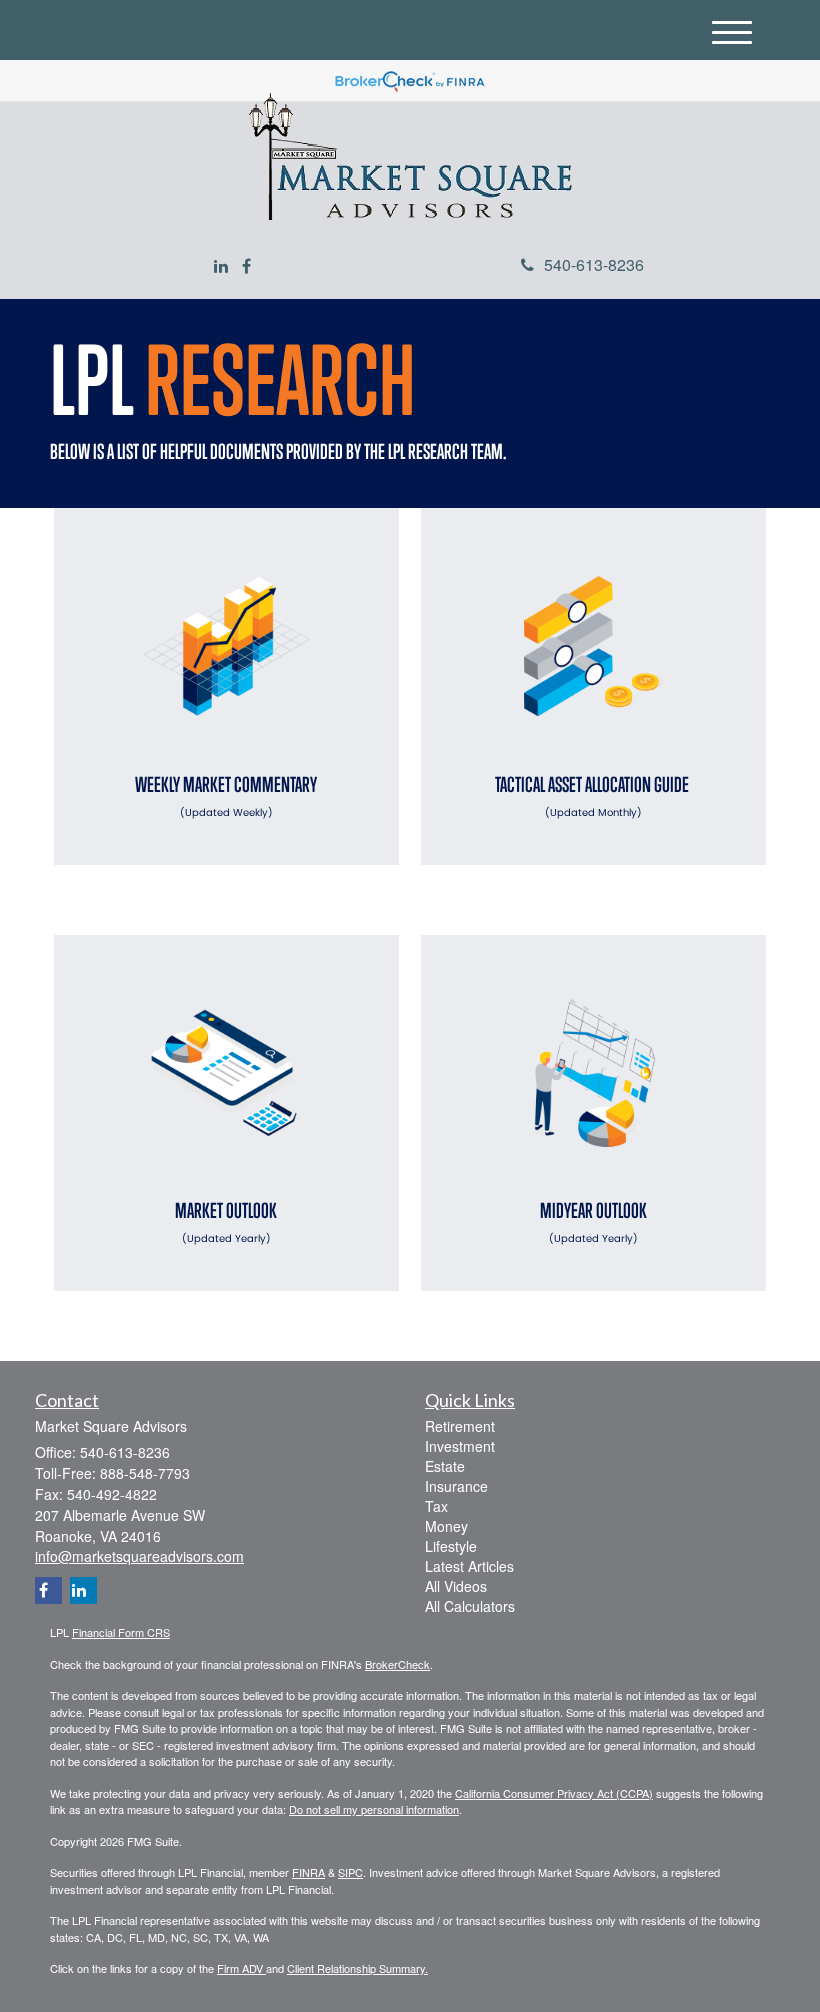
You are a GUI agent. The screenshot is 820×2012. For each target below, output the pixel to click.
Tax (436, 1506)
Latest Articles (469, 1566)
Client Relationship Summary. (357, 1968)
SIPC (350, 1872)
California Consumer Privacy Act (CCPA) (554, 1793)
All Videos (456, 1586)
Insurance (456, 1486)
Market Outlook (226, 1222)
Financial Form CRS (121, 1632)
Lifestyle (451, 1546)
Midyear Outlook (593, 1222)
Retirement (460, 1426)
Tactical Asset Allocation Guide (593, 796)
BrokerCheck (397, 1664)
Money (446, 1526)
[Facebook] (246, 266)
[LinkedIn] (221, 266)
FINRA (308, 1872)
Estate (445, 1466)
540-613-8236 (594, 264)
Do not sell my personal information (374, 1809)
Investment (460, 1446)
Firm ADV (241, 1968)
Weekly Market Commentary (226, 796)
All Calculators (470, 1606)
